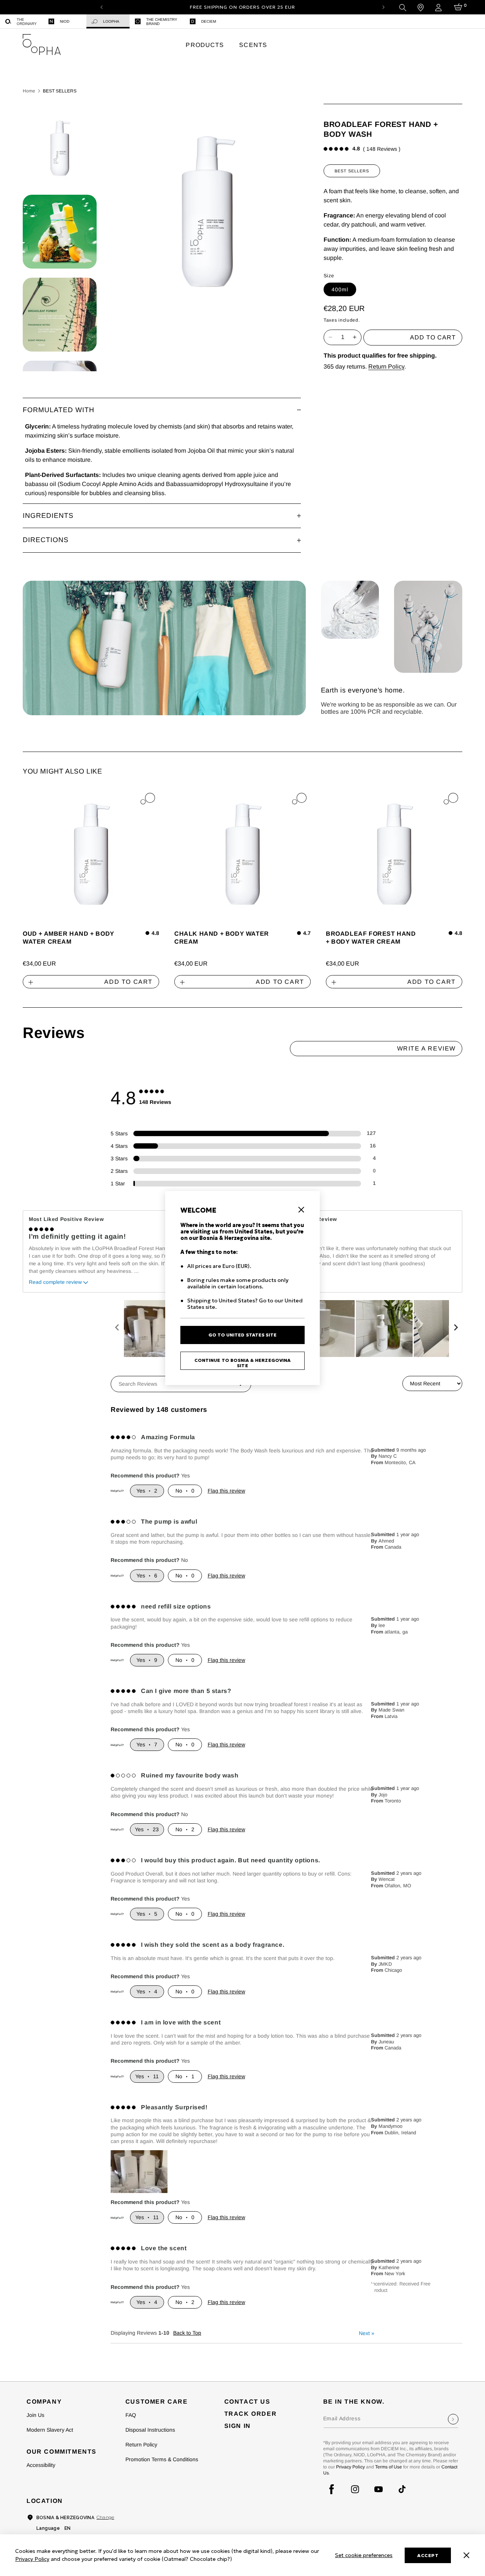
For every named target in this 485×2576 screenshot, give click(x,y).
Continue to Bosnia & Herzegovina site (242, 1363)
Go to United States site (242, 1335)
